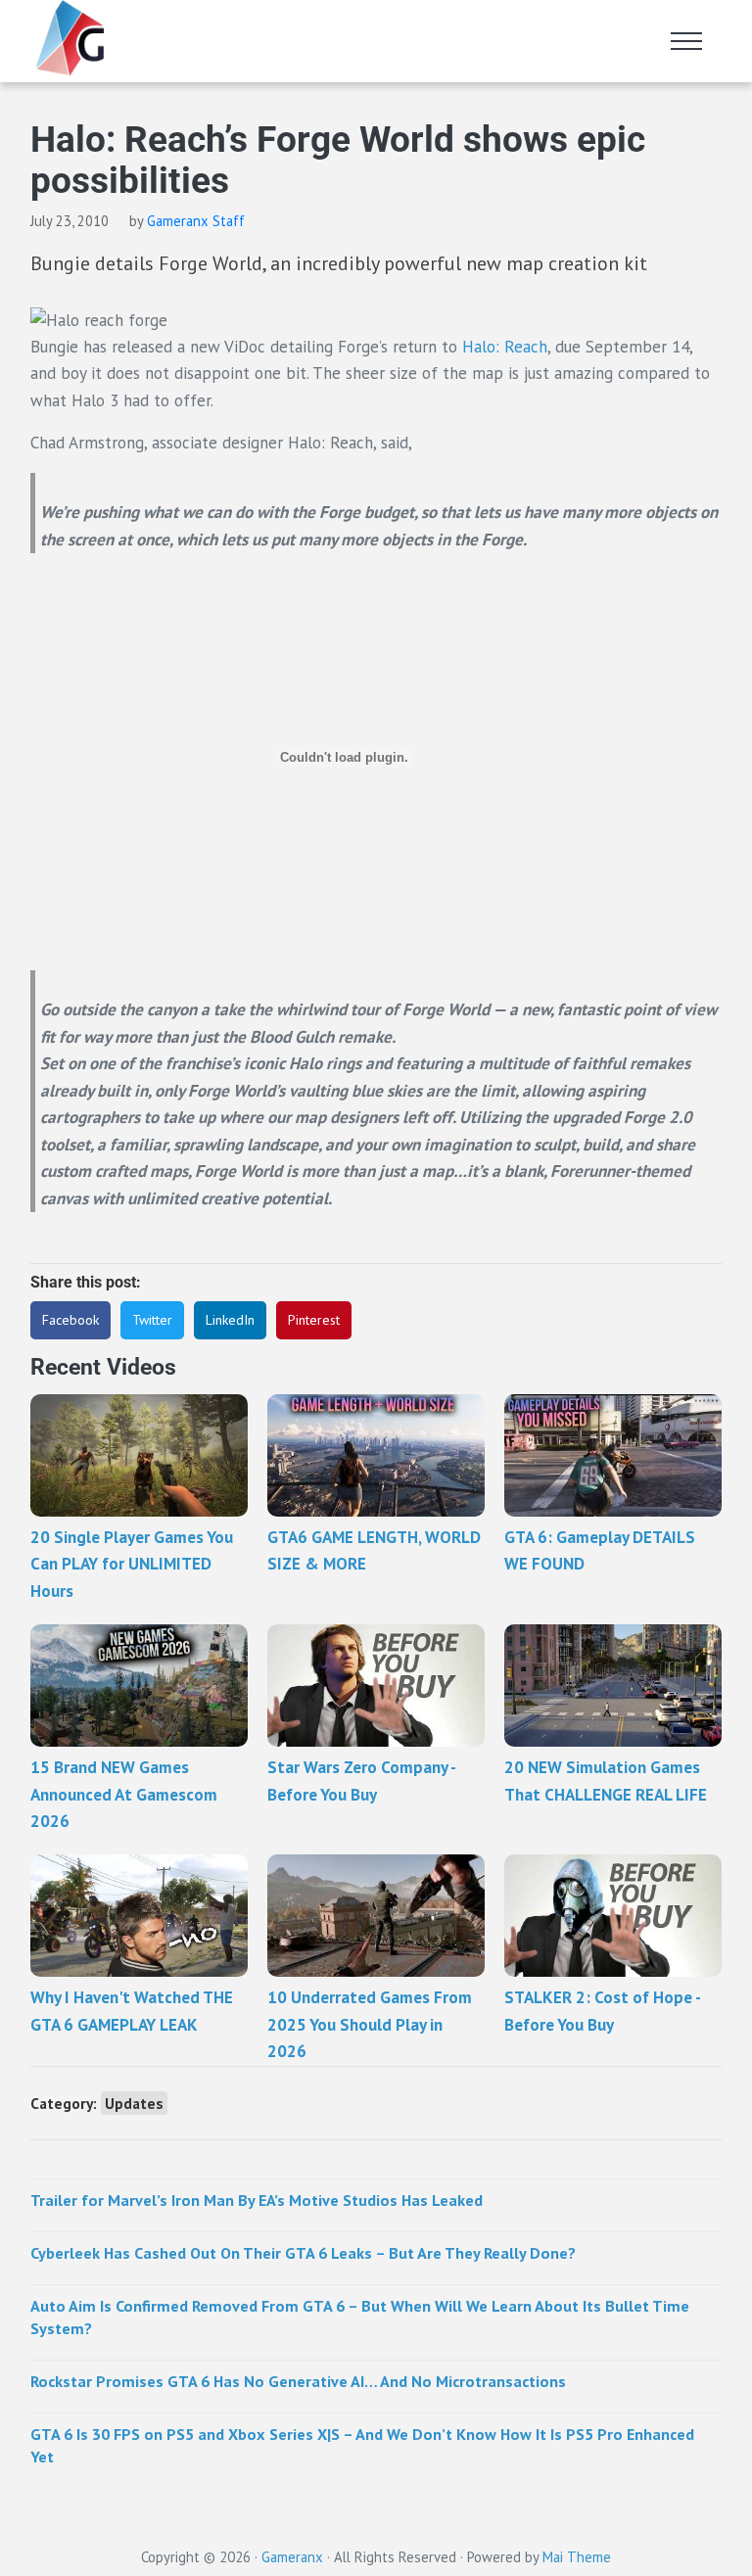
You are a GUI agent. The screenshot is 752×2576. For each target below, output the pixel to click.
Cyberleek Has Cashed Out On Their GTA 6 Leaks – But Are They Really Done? (303, 2253)
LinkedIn (230, 1320)
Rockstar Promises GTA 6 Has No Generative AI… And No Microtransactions (298, 2381)
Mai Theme (577, 2557)
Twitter (152, 1320)
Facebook (70, 1320)
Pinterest (314, 1320)
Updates (134, 2103)
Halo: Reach (505, 347)
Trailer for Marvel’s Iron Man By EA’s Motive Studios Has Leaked (257, 2200)
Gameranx (292, 2557)
